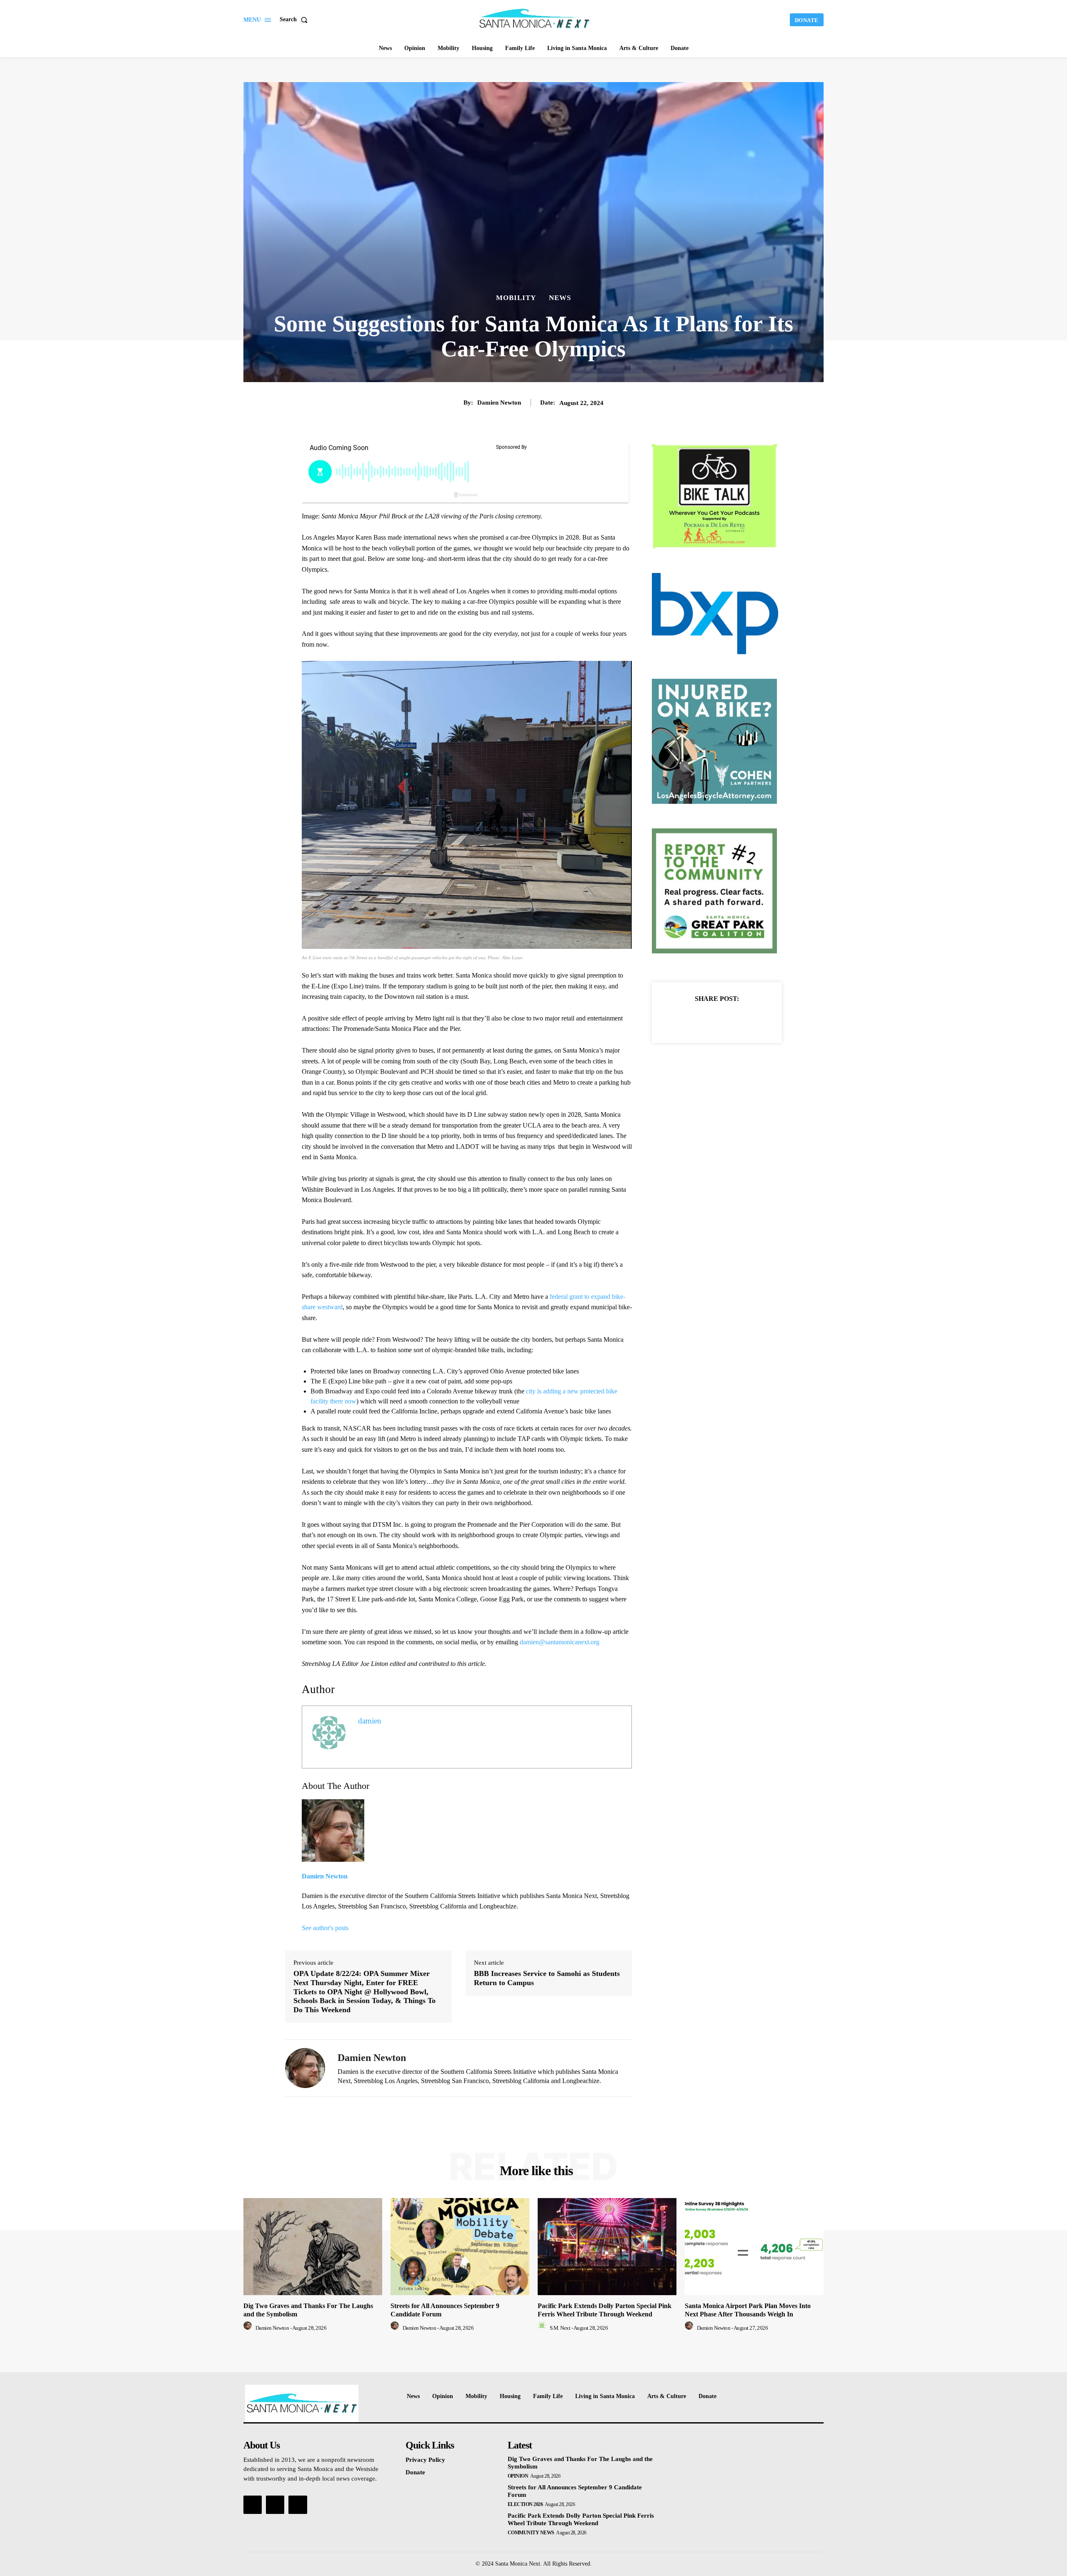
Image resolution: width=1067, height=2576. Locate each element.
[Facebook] (688, 1019)
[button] (295, 20)
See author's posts (325, 1928)
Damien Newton (499, 403)
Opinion (518, 2476)
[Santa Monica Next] (535, 19)
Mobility (516, 298)
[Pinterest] (726, 1019)
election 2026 (525, 2504)
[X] (707, 1019)
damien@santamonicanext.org (560, 1642)
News (560, 298)
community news (531, 2533)
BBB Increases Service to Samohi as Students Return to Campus (547, 1978)
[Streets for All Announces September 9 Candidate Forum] (460, 2247)
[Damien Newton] (305, 2068)
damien (370, 1721)
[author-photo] (249, 2328)
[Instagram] (275, 2505)
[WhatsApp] (746, 1019)
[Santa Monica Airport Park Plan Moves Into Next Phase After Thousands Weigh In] (754, 2247)
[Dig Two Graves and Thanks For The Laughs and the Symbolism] (313, 2247)
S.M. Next (560, 2328)
